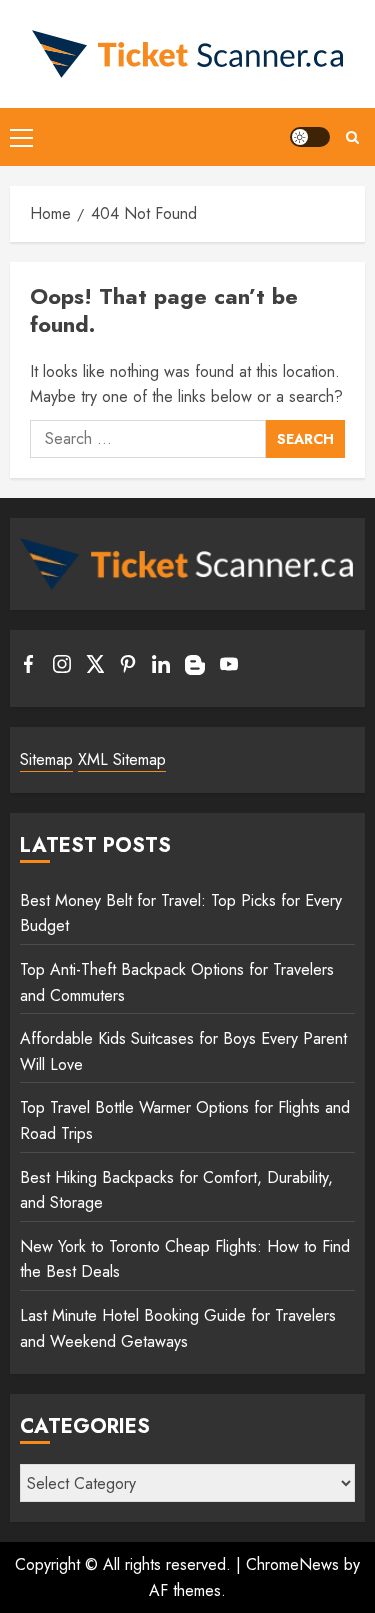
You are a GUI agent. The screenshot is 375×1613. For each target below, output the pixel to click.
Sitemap (46, 759)
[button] (21, 137)
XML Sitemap (122, 759)
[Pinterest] (128, 668)
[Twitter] (95, 668)
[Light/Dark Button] (310, 137)
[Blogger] (195, 670)
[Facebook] (29, 668)
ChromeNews (292, 1564)
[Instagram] (62, 668)
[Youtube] (229, 668)
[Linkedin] (161, 668)
